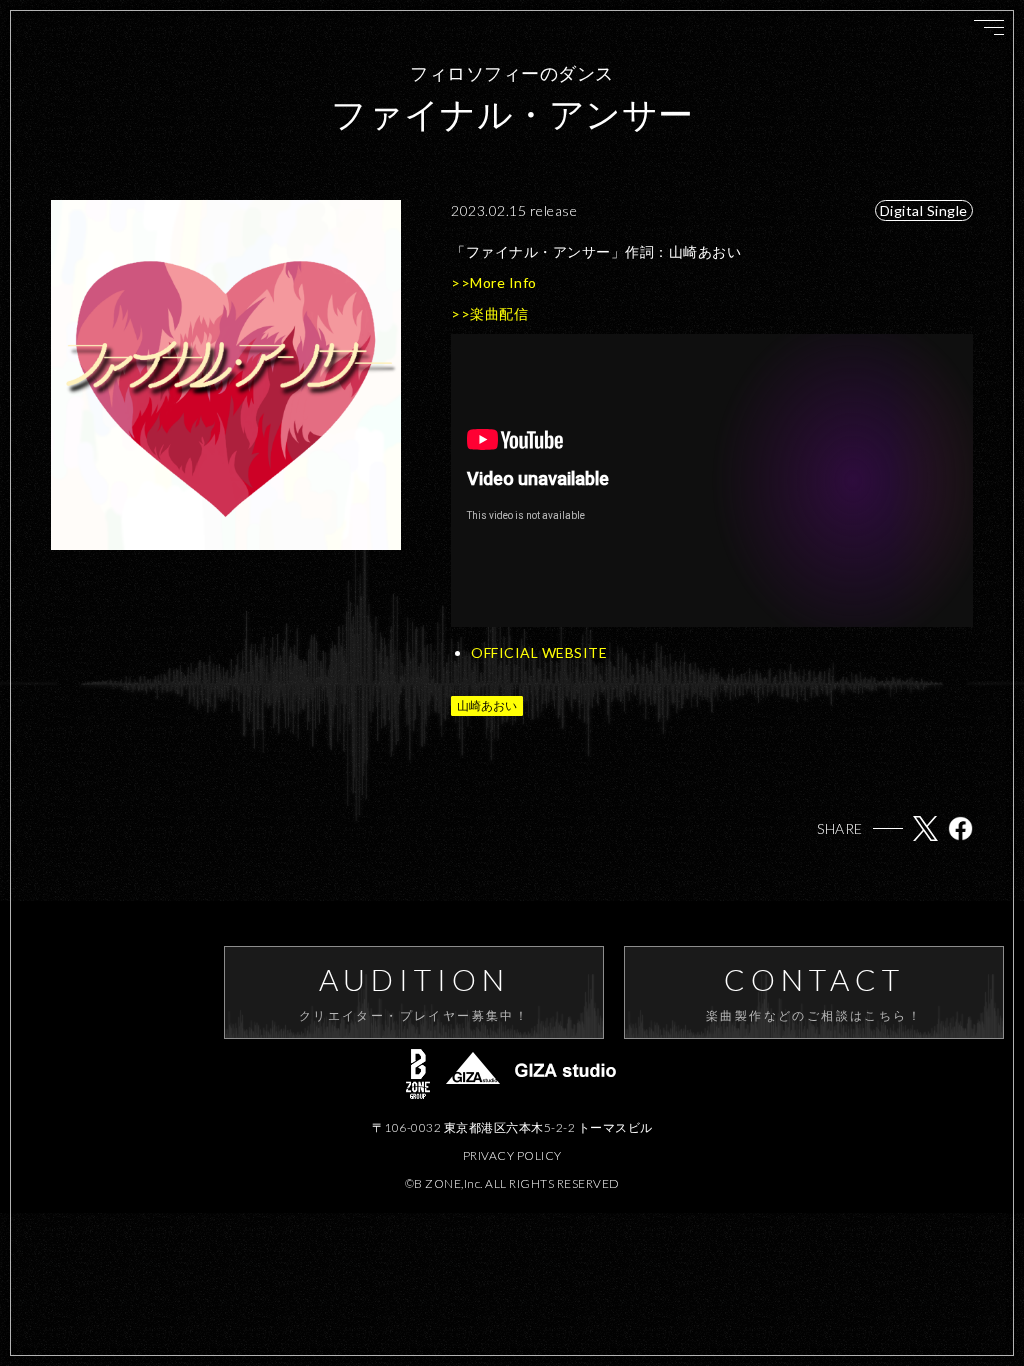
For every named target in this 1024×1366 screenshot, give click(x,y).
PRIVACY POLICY (512, 1155)
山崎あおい (487, 705)
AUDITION (414, 992)
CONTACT (814, 992)
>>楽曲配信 (489, 313)
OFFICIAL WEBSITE (539, 652)
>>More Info (494, 282)
